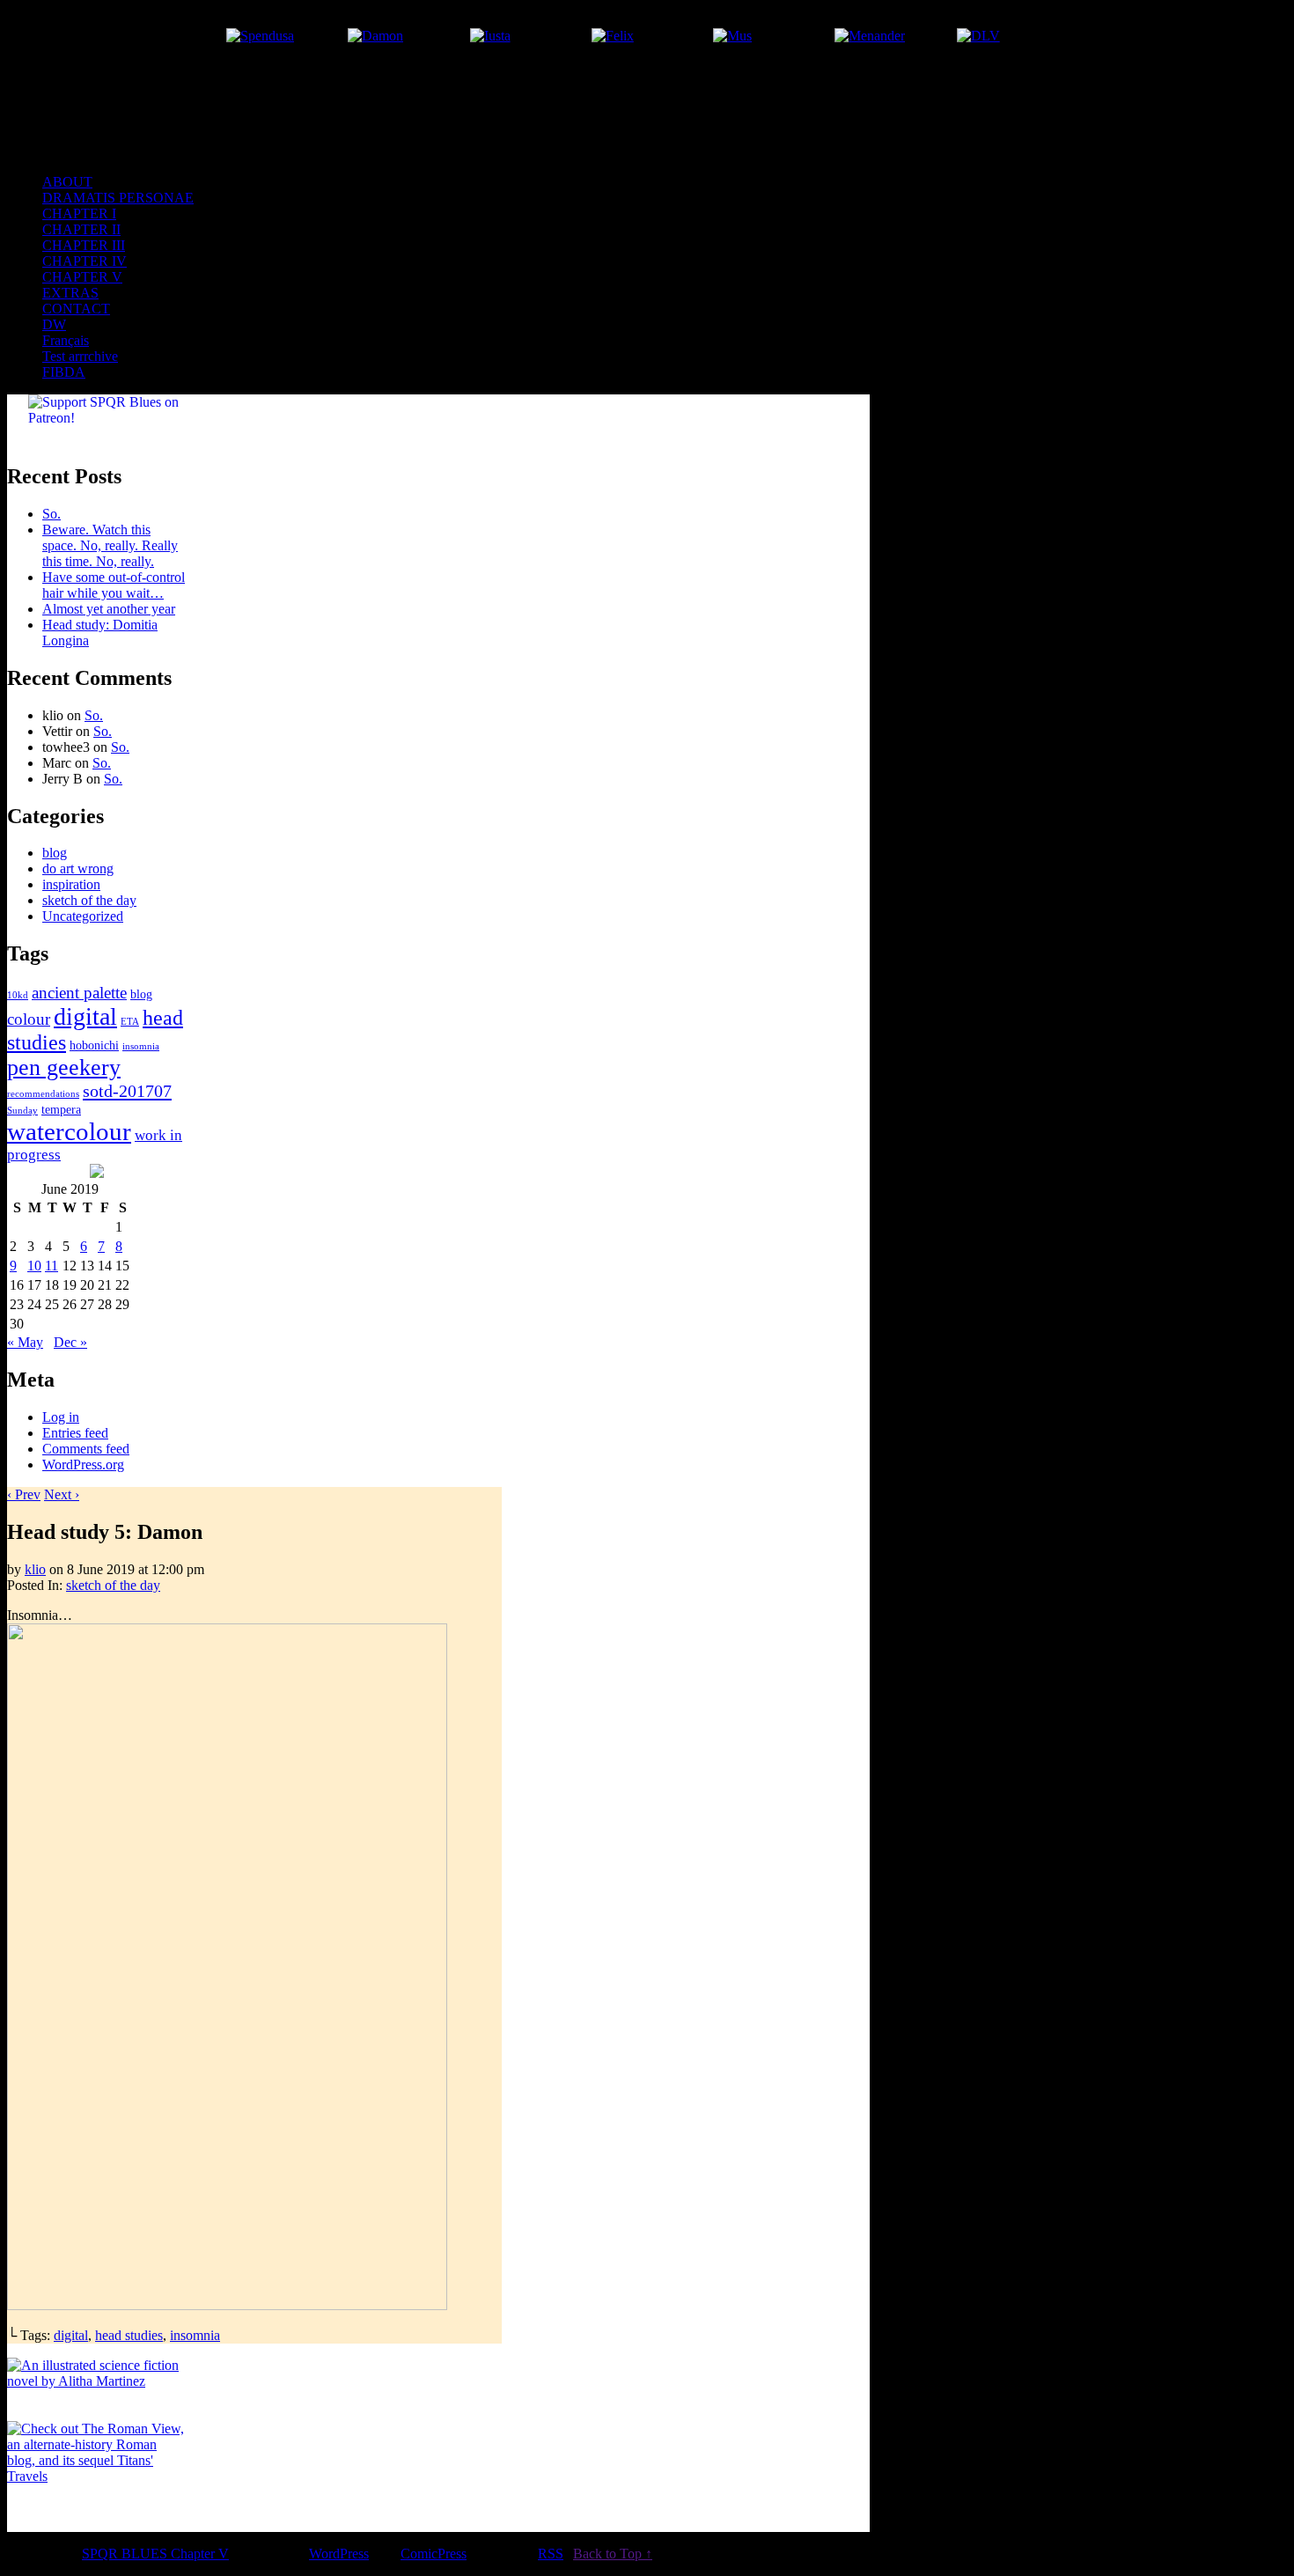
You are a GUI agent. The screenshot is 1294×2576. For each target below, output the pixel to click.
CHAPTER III (84, 245)
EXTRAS (70, 293)
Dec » (70, 1342)
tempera (61, 1109)
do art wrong (78, 868)
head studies (129, 2335)
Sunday (22, 1111)
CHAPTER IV (85, 261)
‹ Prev (24, 1494)
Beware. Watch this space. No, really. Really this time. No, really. (110, 545)
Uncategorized (83, 916)
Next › (62, 1494)
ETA (130, 1022)
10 (34, 1266)
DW (54, 324)
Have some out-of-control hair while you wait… (114, 585)
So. (51, 514)
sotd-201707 (127, 1091)
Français (66, 340)
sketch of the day (89, 900)
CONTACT (76, 309)
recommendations (43, 1094)
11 (51, 1266)
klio (35, 1569)
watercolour (69, 1131)
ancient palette (79, 993)
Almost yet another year (109, 609)
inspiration (71, 884)
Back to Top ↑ (613, 2554)
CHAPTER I (79, 213)
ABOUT (67, 182)
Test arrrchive (80, 356)
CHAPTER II (81, 229)
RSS (551, 2554)
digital (85, 1016)
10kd (18, 995)
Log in (61, 1417)
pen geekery (64, 1067)
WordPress (339, 2554)
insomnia (141, 1046)
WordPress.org (83, 1465)
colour (29, 1019)
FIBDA (64, 372)
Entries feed (75, 1433)
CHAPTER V (82, 277)
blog (55, 853)
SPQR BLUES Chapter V (438, 135)
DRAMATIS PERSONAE (118, 198)
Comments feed (86, 1449)
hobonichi (94, 1045)
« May (25, 1342)
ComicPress (434, 2554)
